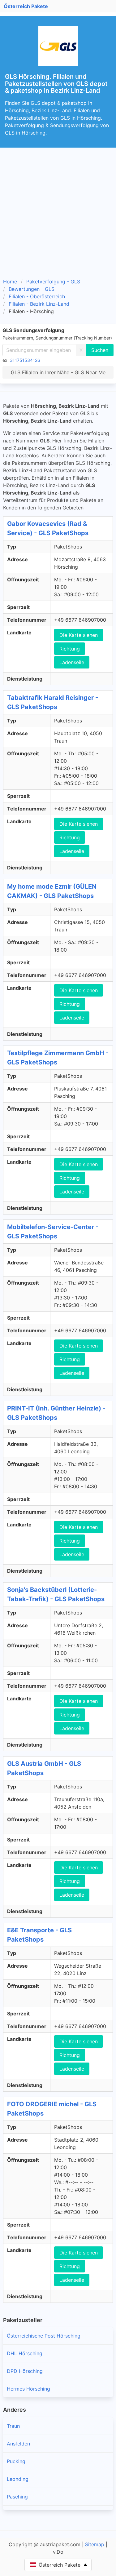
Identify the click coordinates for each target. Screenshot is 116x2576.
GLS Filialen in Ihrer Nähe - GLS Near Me (58, 372)
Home (10, 282)
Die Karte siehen (79, 635)
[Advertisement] (58, 215)
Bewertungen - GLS (32, 289)
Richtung (70, 649)
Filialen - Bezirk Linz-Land (39, 304)
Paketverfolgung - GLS (53, 282)
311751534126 (25, 360)
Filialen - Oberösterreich (37, 296)
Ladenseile (72, 662)
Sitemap (95, 2544)
